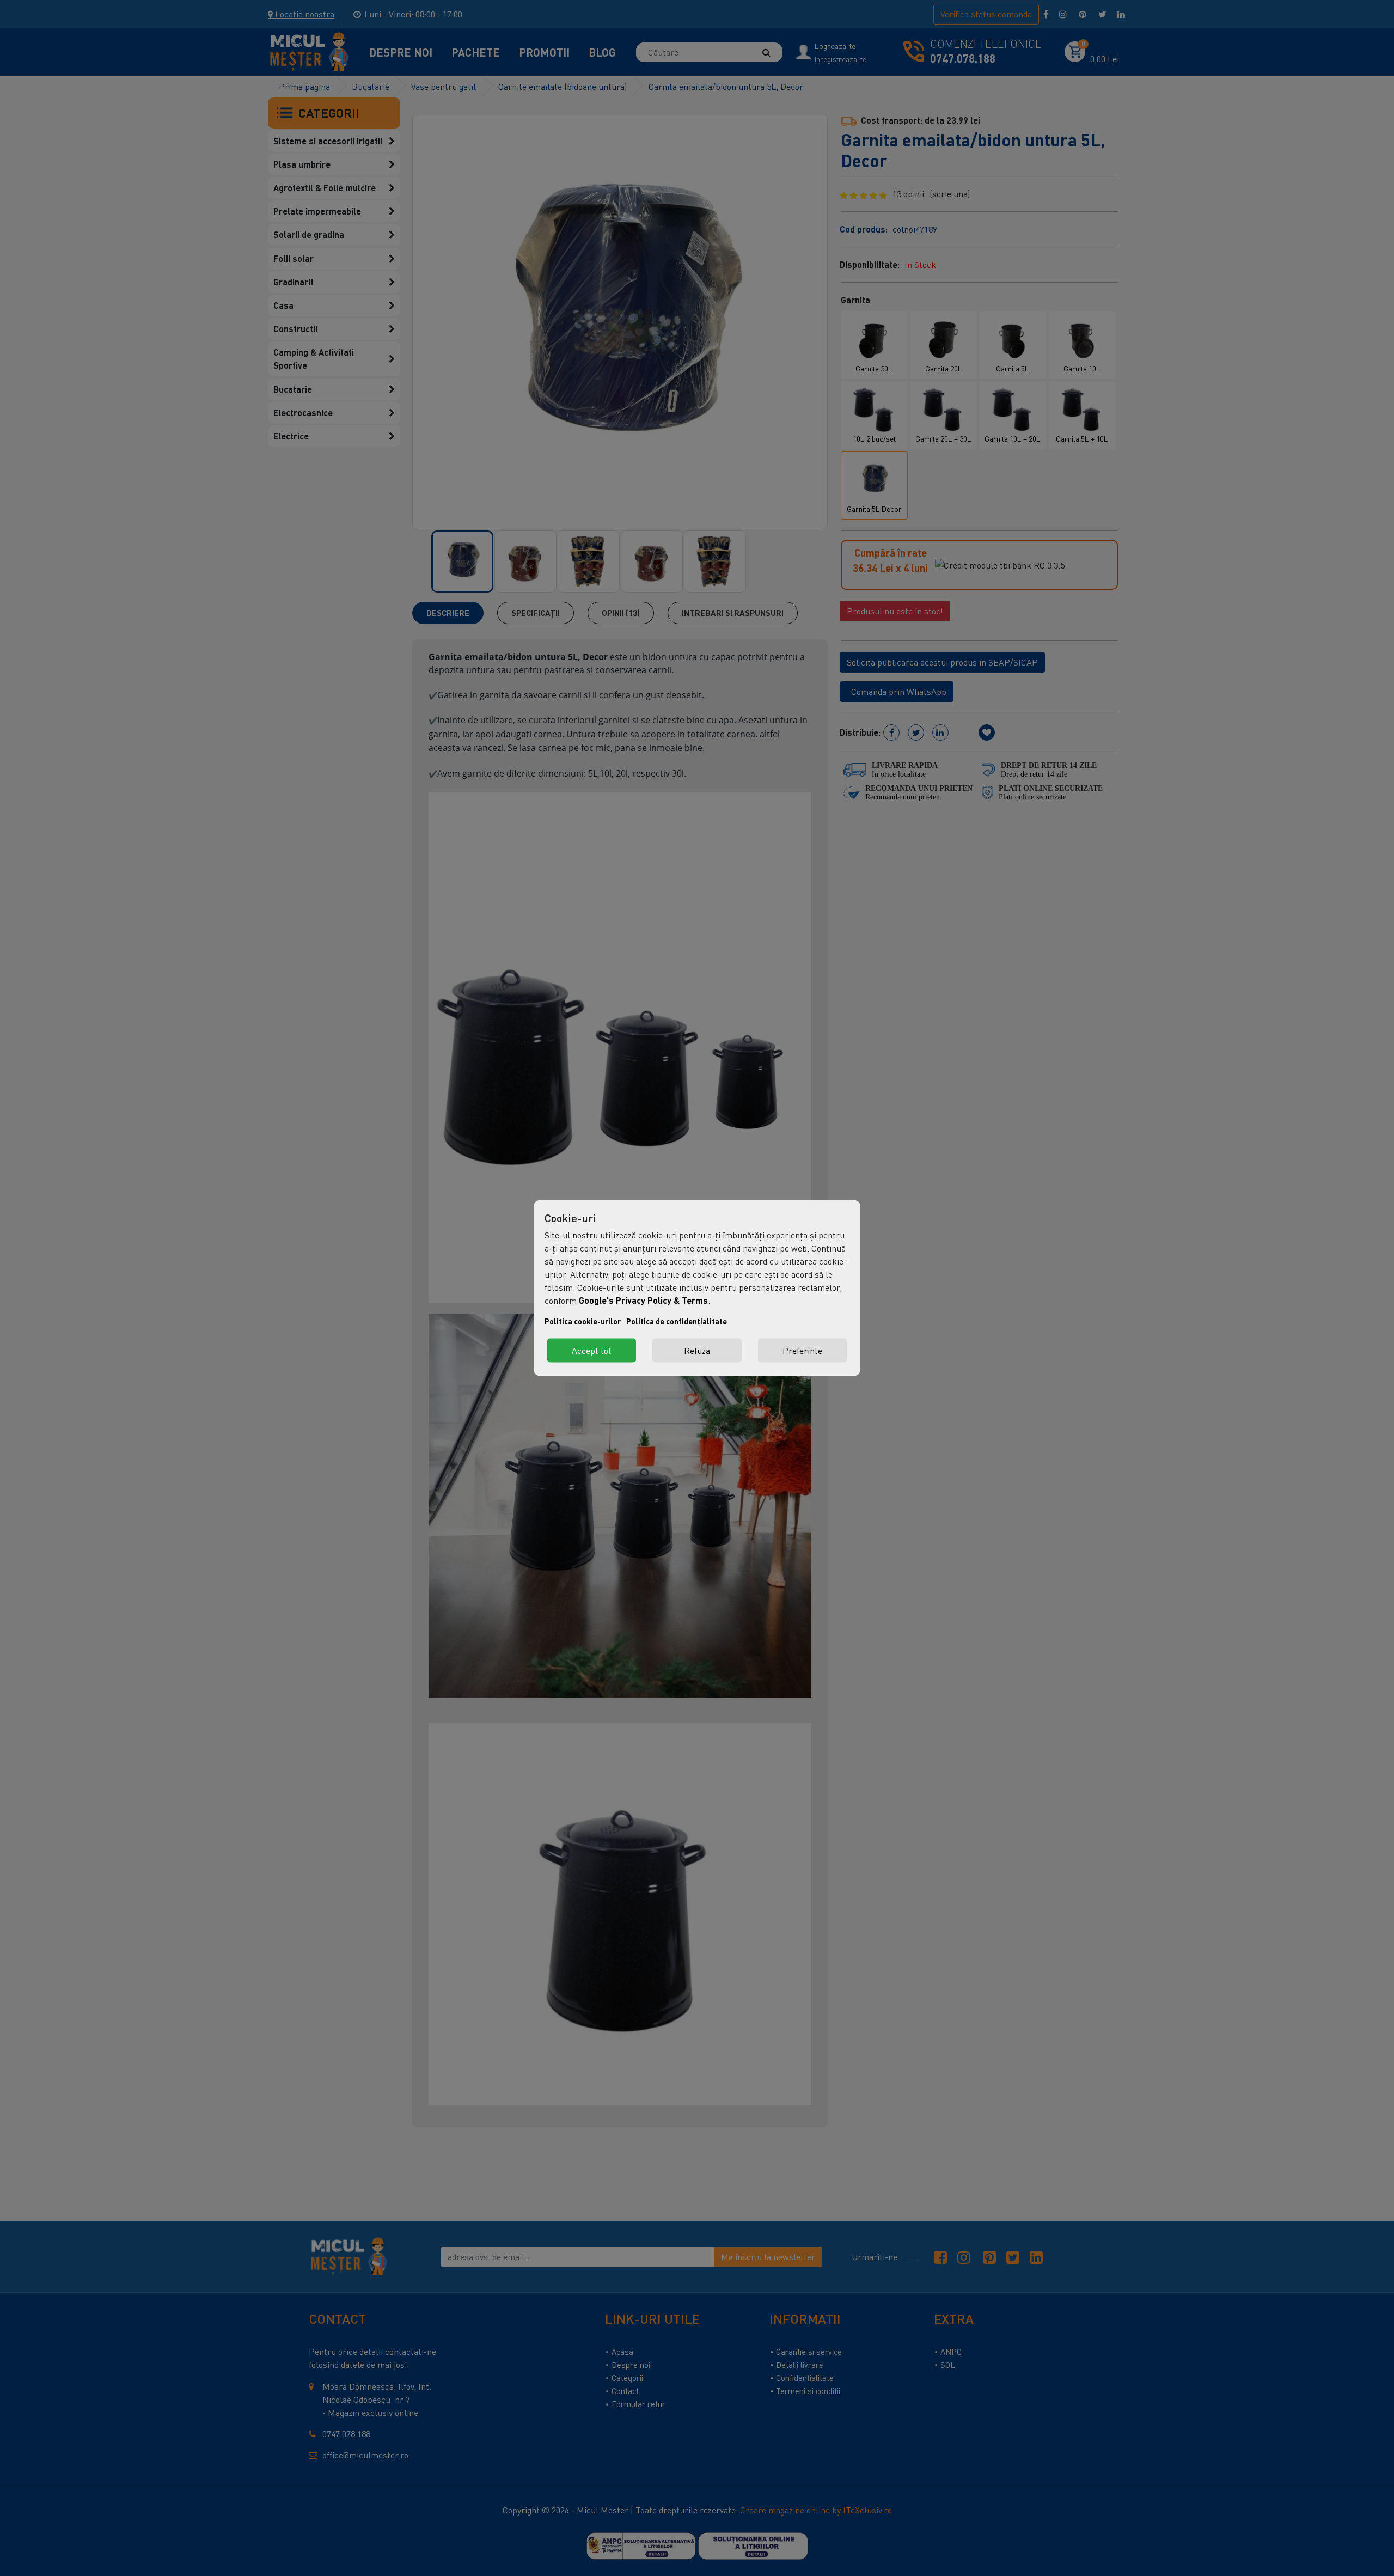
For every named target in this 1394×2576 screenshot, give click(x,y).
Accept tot (592, 1351)
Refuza (697, 1351)
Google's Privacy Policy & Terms (643, 1300)
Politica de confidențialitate (677, 1321)
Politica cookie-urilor (583, 1321)
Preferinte (802, 1351)
